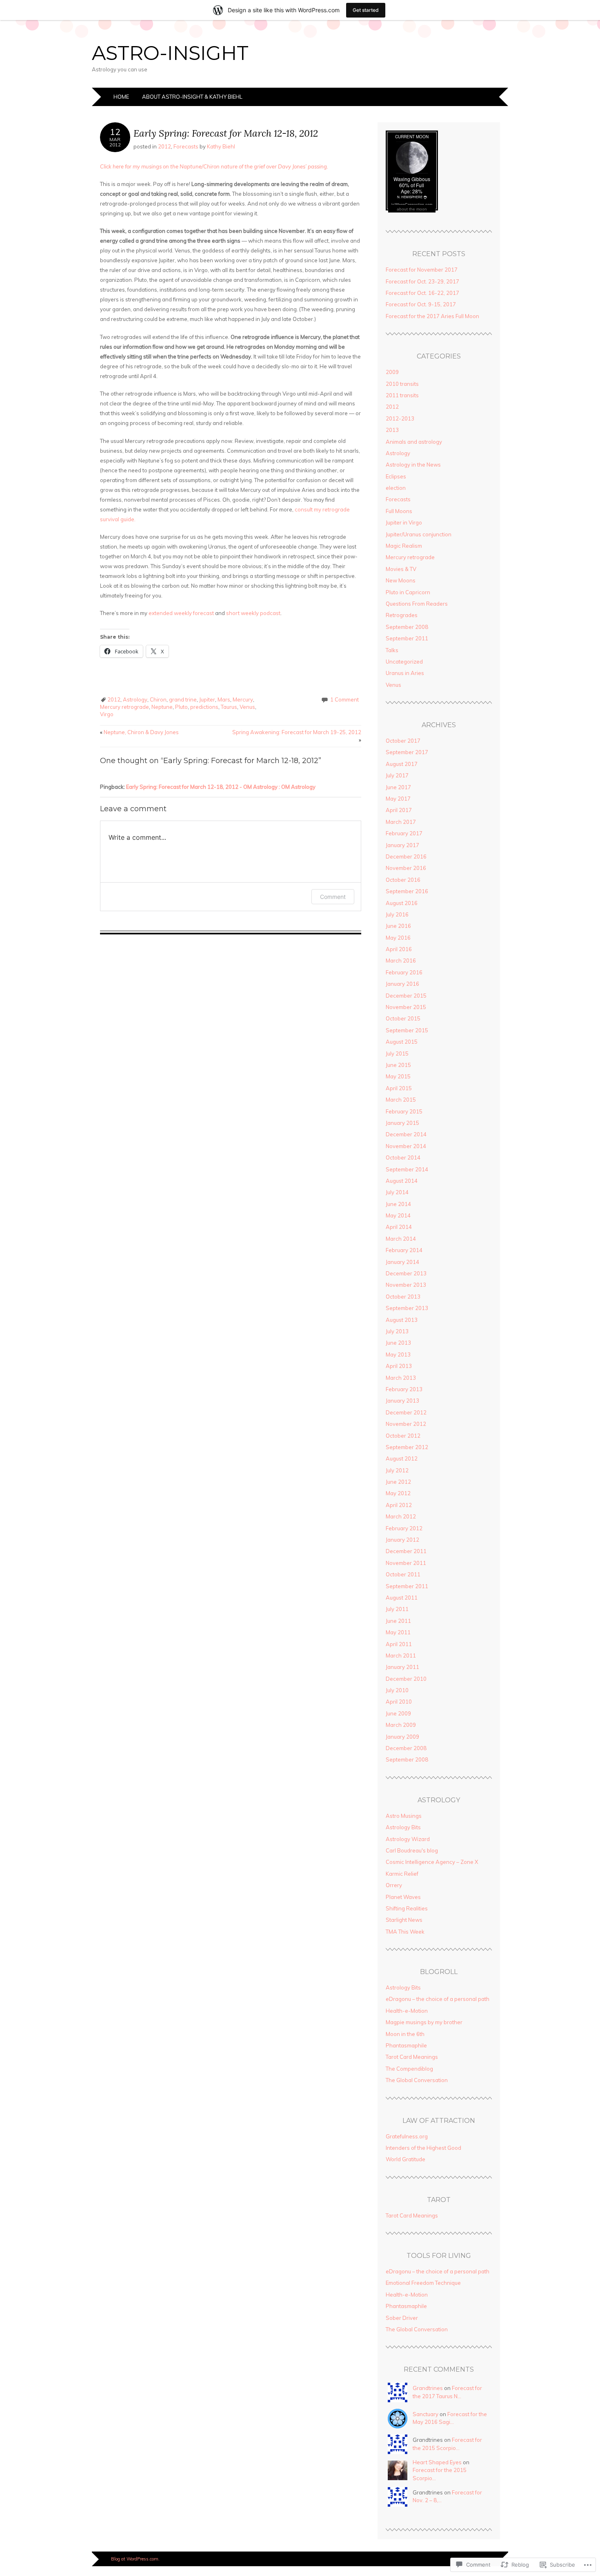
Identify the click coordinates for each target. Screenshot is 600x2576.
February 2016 (404, 972)
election (396, 488)
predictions (204, 707)
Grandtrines (428, 2388)
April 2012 (399, 1505)
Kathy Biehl (221, 146)
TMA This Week (405, 1932)
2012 (164, 146)
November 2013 (406, 1285)
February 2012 (404, 1528)
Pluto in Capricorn (408, 592)
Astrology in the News (413, 465)
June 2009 (398, 1713)
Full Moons (399, 511)
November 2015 (406, 1007)
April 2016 (399, 949)
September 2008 (407, 627)
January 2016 (402, 984)
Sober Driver (402, 2318)
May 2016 (398, 938)
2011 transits (402, 395)
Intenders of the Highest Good (423, 2148)
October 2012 (403, 1436)
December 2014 (406, 1134)
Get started (366, 10)
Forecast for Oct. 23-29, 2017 (422, 281)
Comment (333, 897)
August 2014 (402, 1181)
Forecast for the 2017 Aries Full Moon (432, 316)
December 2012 (406, 1412)
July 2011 (397, 1609)
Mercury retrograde (124, 707)
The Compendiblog (409, 2069)
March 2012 (401, 1516)
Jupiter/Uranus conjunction (419, 534)
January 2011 (402, 1667)
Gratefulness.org (407, 2136)
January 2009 (402, 1737)
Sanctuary (426, 2414)
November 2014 (406, 1146)
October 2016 (403, 880)
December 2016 (406, 856)
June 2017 (398, 787)
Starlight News (404, 1920)
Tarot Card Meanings (412, 2057)
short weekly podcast (253, 613)
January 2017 (402, 845)
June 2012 (398, 1482)
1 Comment (344, 699)
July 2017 (397, 775)
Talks (392, 650)
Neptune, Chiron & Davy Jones (139, 732)
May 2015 (398, 1076)
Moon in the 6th (405, 2034)
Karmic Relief (402, 1874)
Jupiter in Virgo (404, 522)
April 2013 (399, 1366)
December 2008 (406, 1748)
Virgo (107, 714)
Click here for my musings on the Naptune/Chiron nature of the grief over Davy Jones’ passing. (214, 166)
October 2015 (403, 1018)
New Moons (401, 580)
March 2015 (401, 1100)
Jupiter (207, 699)
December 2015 (406, 996)
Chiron (158, 699)
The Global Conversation (417, 2080)
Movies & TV (401, 569)
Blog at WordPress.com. (135, 2559)
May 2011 (398, 1632)
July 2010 (397, 1690)
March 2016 (401, 960)
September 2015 (407, 1030)
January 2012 (402, 1540)
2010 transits (402, 384)
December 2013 (406, 1273)
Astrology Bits (403, 1827)
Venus (247, 707)
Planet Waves (403, 1897)
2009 (392, 372)
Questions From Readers (417, 604)
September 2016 (407, 891)
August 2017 (402, 764)
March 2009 (401, 1725)
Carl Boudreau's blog (412, 1850)
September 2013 (407, 1308)
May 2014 (398, 1215)
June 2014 (398, 1204)
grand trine (183, 699)
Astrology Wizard (408, 1839)
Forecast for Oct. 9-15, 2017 (421, 304)
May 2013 (398, 1354)
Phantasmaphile (406, 2045)
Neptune (162, 707)
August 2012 (402, 1458)
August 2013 (402, 1320)
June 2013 (398, 1343)
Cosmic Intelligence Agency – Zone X (432, 1862)
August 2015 (402, 1042)
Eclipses (396, 476)
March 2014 (401, 1239)
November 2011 (406, 1563)
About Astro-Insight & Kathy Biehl (192, 97)
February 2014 (404, 1250)
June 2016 (398, 926)
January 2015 (402, 1123)
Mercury (243, 699)
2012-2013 (400, 418)
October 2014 (403, 1157)
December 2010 (406, 1679)
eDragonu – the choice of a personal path (438, 1999)
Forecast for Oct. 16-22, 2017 (422, 293)
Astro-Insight (170, 53)
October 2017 (403, 741)
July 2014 (397, 1192)
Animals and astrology (414, 442)
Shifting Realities (407, 1908)
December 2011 (406, 1551)
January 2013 (402, 1401)
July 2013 (397, 1331)
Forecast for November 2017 (422, 270)
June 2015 (398, 1065)
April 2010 (399, 1702)
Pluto (181, 707)
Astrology (135, 699)
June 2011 (398, 1621)
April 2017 (399, 810)
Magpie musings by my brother (424, 2022)
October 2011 (403, 1574)
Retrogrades (402, 615)
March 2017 (401, 822)
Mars (224, 699)
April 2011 (399, 1644)
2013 (392, 430)
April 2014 (399, 1227)
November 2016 (406, 868)
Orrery (394, 1885)
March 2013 (401, 1378)
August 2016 (402, 903)
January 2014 (402, 1262)
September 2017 (407, 752)
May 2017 (398, 799)
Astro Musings (404, 1816)
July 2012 (397, 1470)
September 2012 (407, 1447)
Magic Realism (404, 546)
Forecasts (186, 146)
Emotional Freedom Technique (423, 2283)
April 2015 (399, 1088)
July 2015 (397, 1053)
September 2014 (407, 1169)
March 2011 (401, 1655)
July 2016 (397, 914)
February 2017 (404, 833)
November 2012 (406, 1424)
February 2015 (404, 1111)
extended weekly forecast (181, 613)
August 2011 (402, 1598)
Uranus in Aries (405, 673)
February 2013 (404, 1389)
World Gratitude (406, 2159)
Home (121, 97)
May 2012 (398, 1493)
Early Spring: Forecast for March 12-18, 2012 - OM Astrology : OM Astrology (221, 787)
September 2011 (407, 638)
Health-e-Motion (407, 2011)
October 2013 (403, 1297)
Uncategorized (404, 662)
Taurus (229, 707)
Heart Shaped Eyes (437, 2462)
